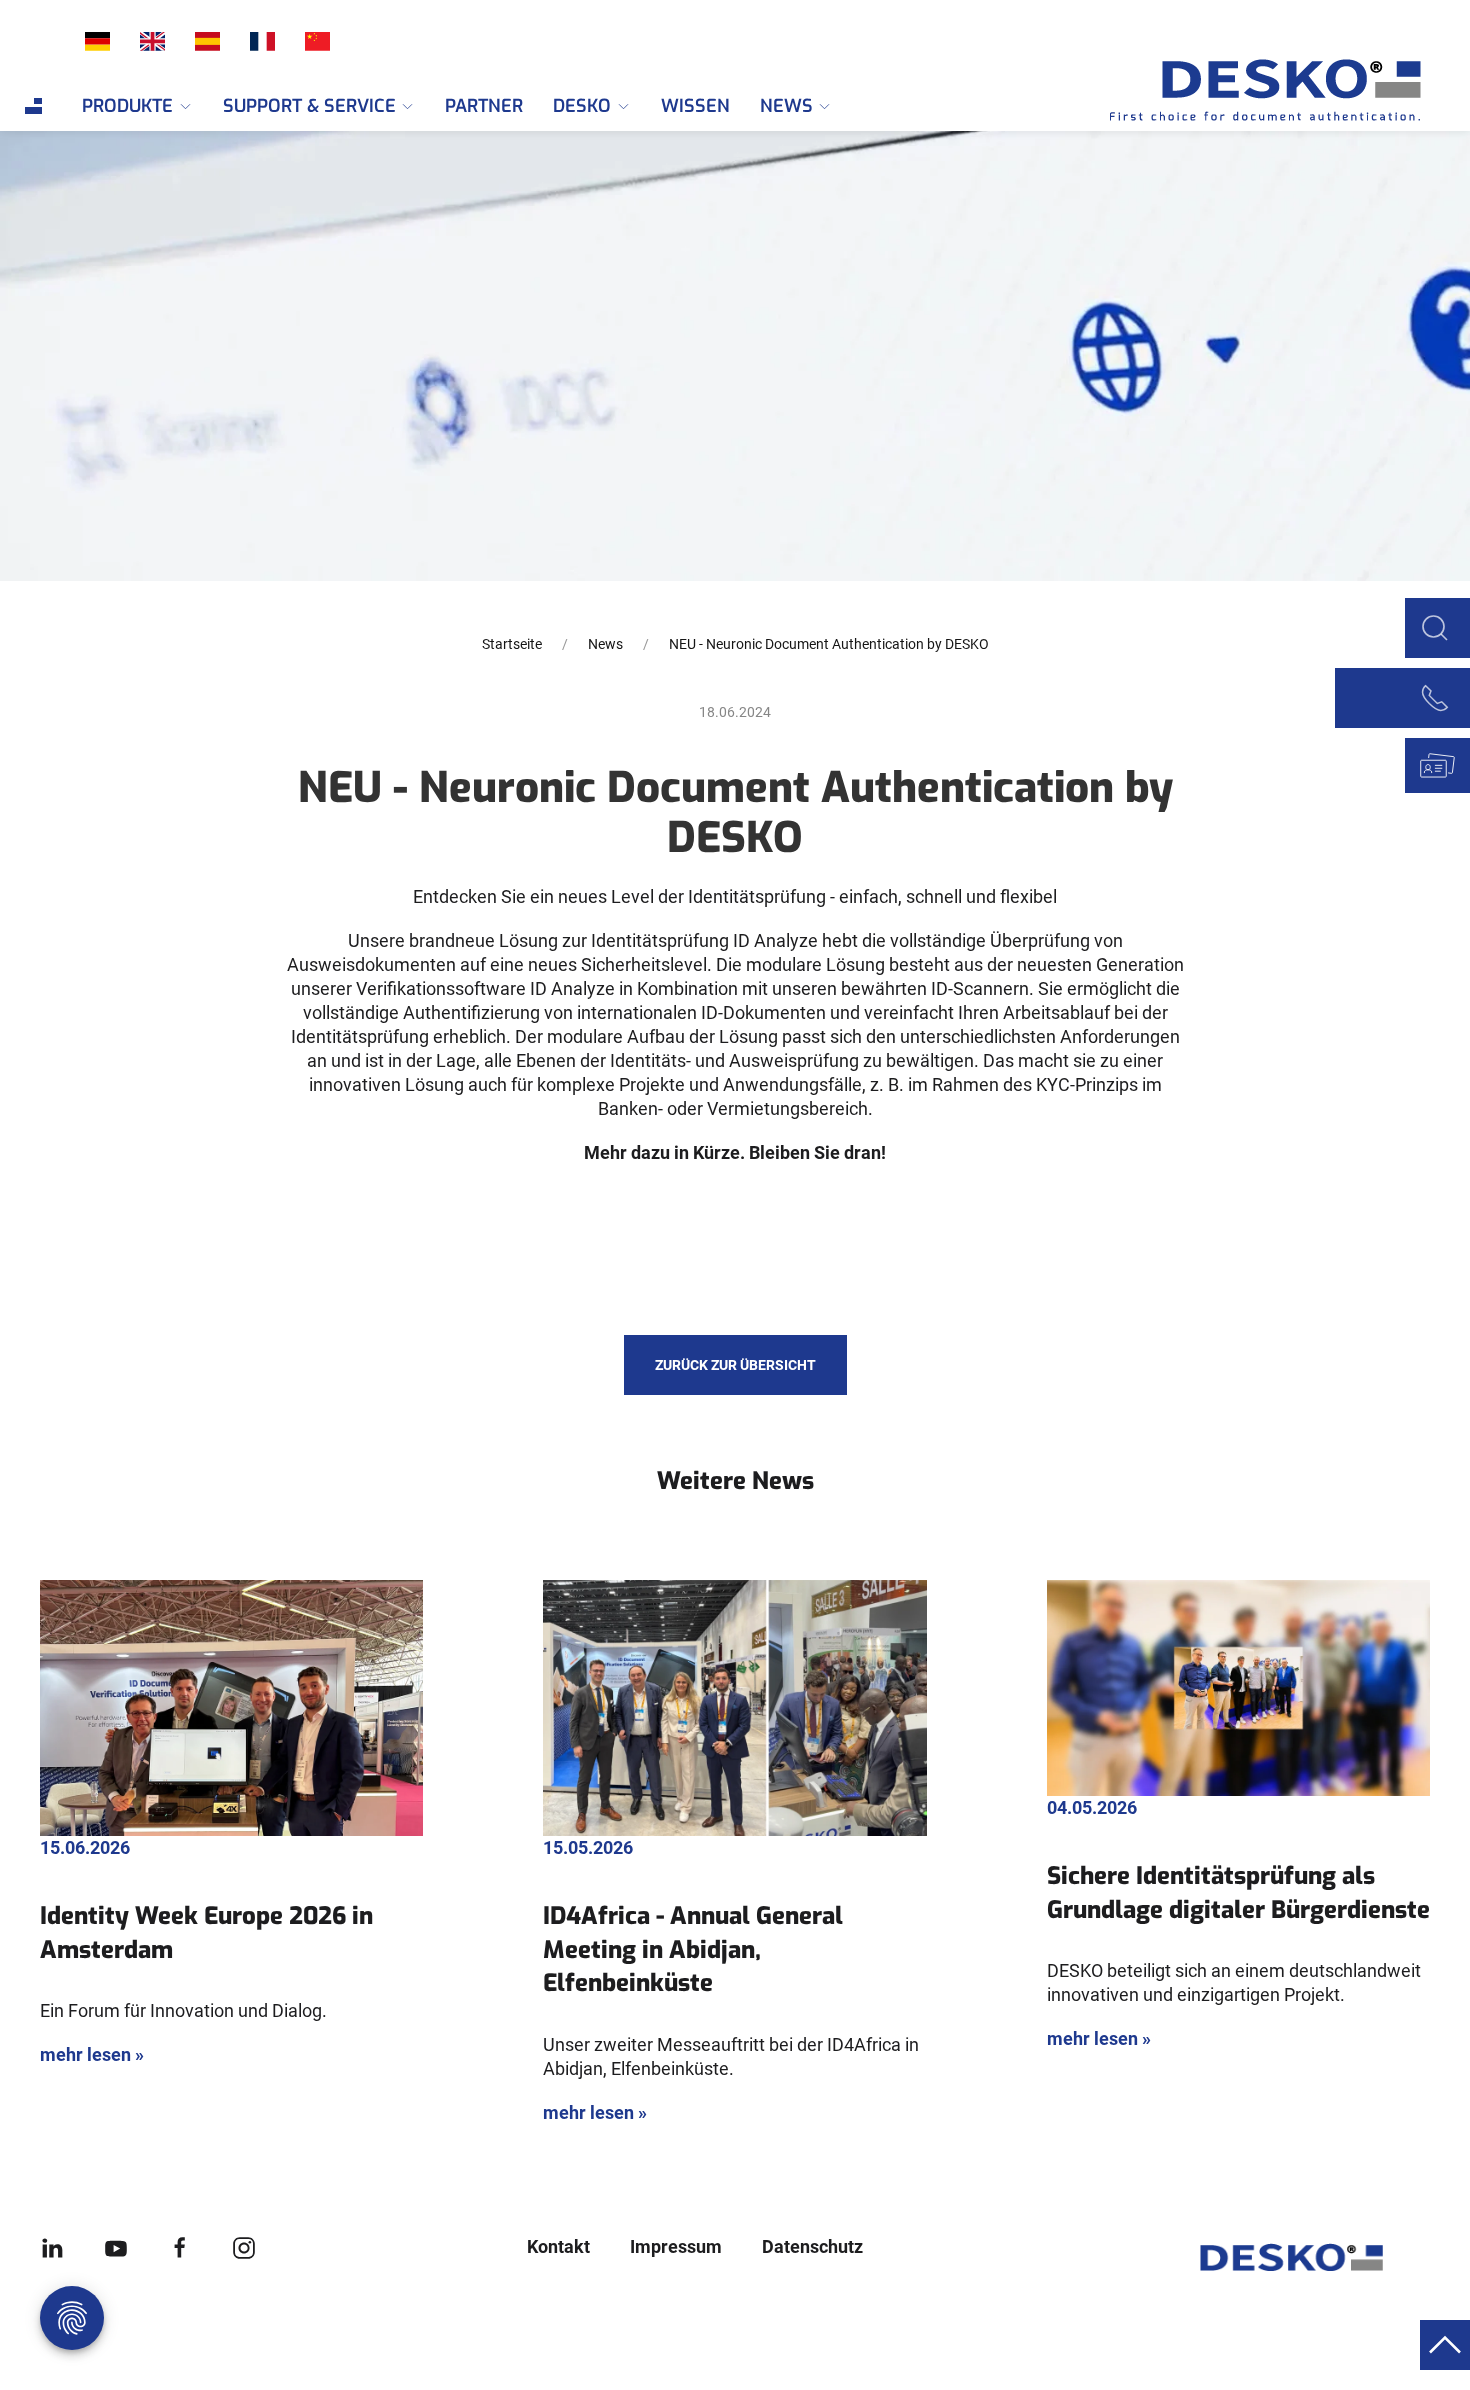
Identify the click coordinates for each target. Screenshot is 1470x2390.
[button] (1435, 625)
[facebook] (180, 2246)
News (605, 644)
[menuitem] (33, 106)
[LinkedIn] (52, 2246)
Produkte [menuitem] (127, 106)
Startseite (512, 644)
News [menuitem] (786, 106)
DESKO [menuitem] (582, 106)
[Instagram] (244, 2246)
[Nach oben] (1445, 2343)
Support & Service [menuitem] (309, 106)
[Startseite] (1240, 91)
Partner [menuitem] (484, 106)
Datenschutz (812, 2246)
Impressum (676, 2246)
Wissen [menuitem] (695, 106)
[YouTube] (116, 2246)
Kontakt (558, 2246)
